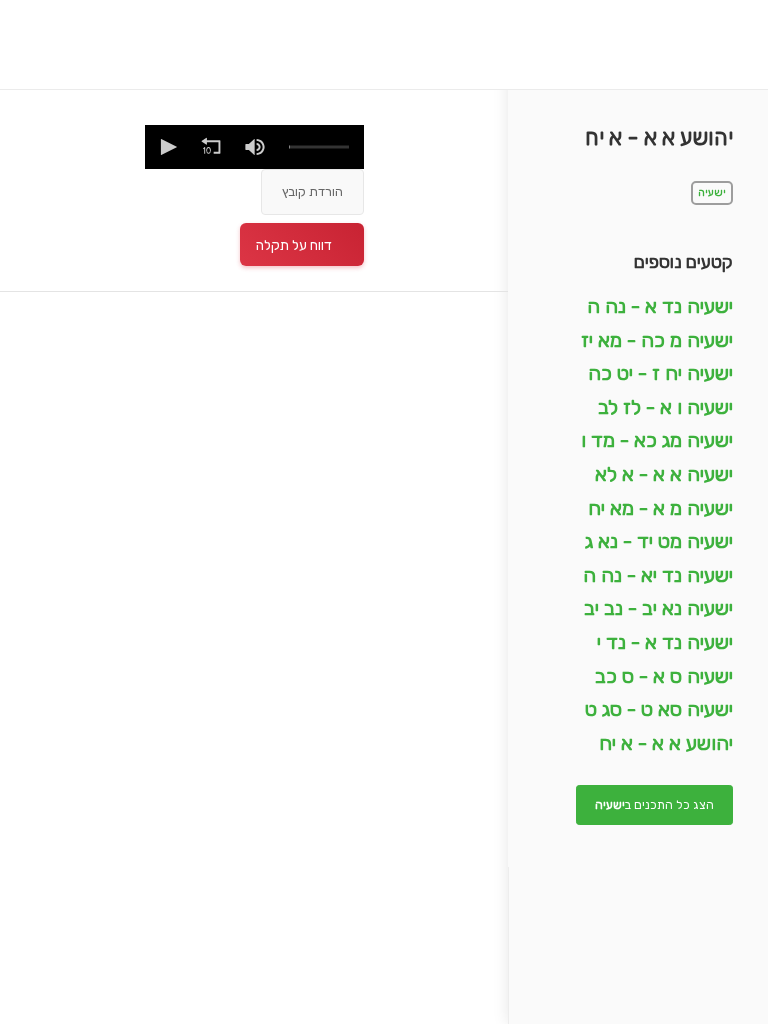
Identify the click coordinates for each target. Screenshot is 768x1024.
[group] (255, 147)
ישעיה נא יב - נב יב (658, 608)
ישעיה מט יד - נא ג (659, 541)
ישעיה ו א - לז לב (665, 407)
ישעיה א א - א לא (664, 474)
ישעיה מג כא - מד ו (657, 440)
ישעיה (712, 193)
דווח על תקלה (294, 245)
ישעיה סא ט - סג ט (659, 709)
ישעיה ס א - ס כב (664, 676)
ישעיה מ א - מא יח (660, 508)
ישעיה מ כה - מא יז (657, 340)
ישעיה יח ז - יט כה (660, 373)
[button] (167, 147)
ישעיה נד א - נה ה (660, 306)
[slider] (319, 147)
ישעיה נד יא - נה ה (658, 575)
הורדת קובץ (312, 191)
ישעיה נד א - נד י (665, 642)
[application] (254, 147)
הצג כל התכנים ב (654, 805)
